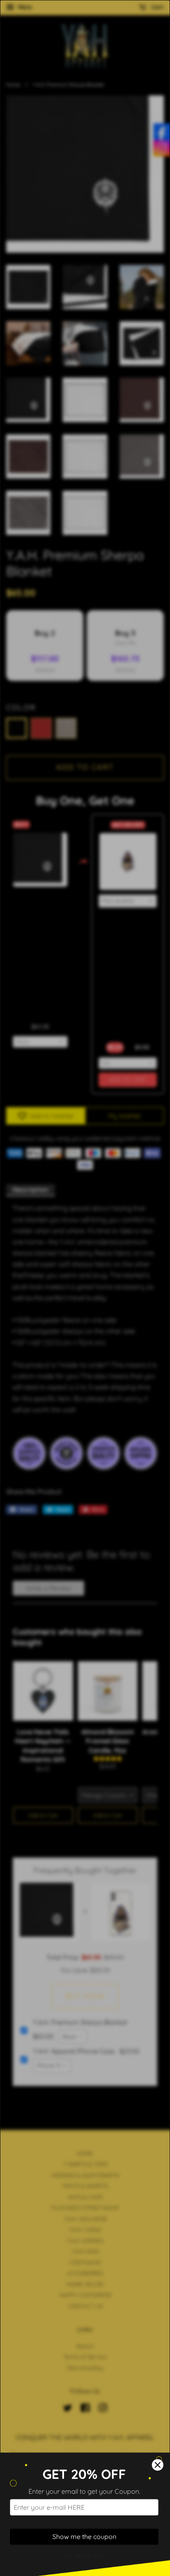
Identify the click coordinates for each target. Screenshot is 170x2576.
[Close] (158, 2465)
